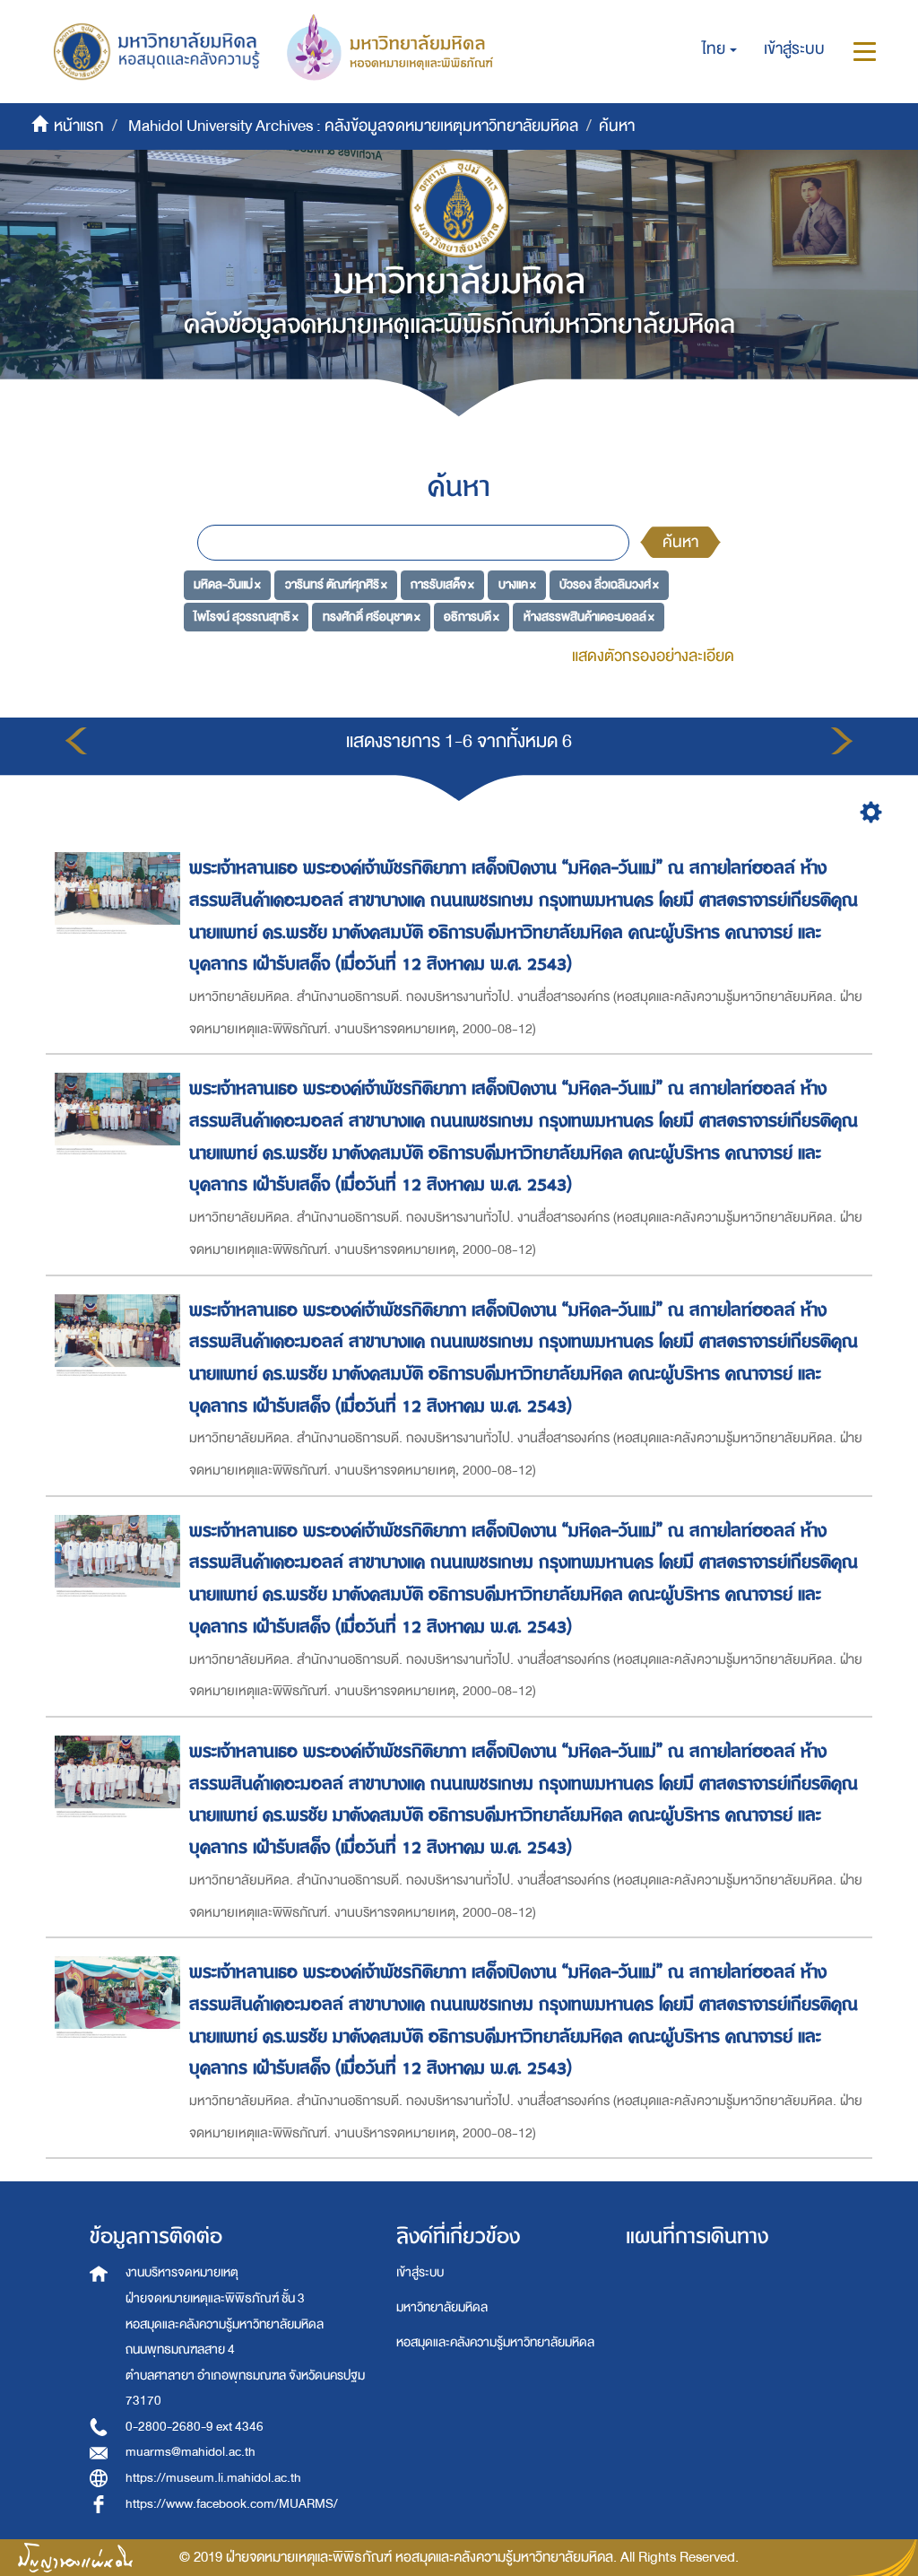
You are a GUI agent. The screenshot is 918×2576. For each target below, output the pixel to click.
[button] (719, 49)
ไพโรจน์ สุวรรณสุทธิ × (246, 617)
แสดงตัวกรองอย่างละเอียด (653, 656)
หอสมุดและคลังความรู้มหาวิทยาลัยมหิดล (495, 2342)
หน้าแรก (79, 126)
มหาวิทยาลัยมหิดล (442, 2307)
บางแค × (517, 584)
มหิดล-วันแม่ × (227, 584)
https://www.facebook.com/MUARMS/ (232, 2504)
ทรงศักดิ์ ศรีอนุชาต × (372, 617)
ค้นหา (680, 542)
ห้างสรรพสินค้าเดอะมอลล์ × (589, 617)
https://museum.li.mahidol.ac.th (213, 2478)
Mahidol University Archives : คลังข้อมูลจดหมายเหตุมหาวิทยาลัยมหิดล (353, 126)
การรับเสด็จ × (442, 584)
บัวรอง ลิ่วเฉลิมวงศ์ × (609, 584)
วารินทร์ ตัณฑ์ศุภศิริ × (336, 584)
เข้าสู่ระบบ (420, 2272)
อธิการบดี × (472, 617)
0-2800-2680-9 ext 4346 (195, 2427)
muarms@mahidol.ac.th (191, 2452)
